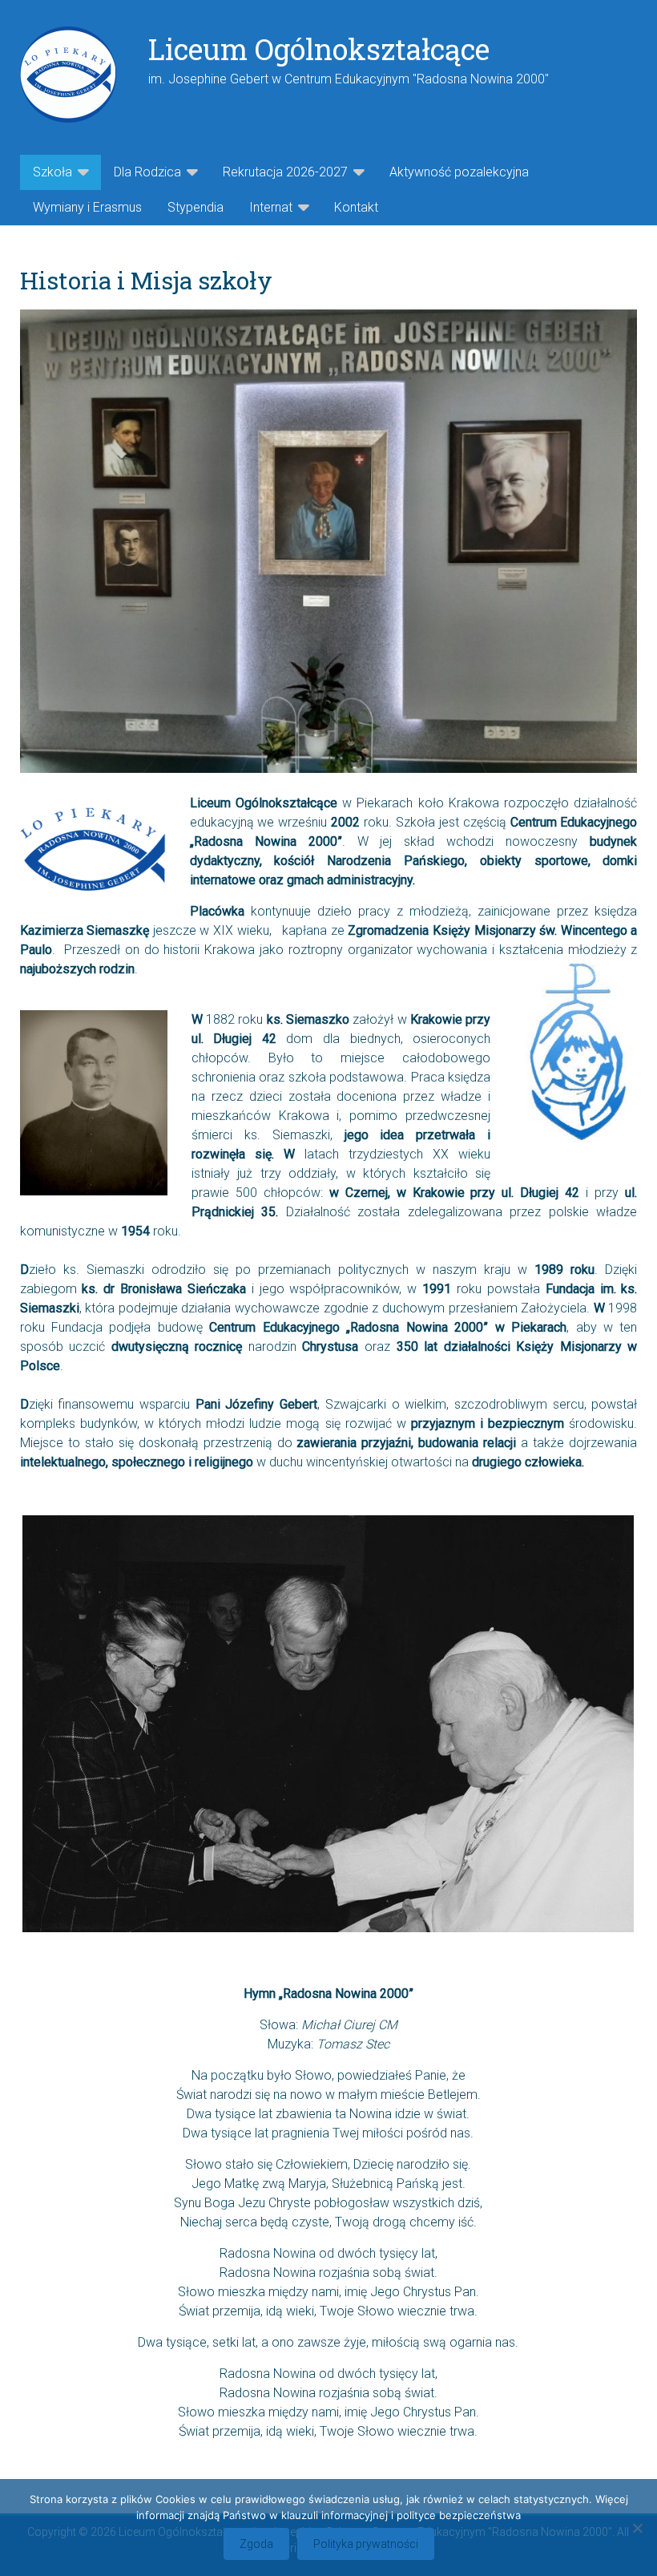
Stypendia (195, 207)
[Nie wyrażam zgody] (637, 2528)
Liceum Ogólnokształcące (319, 49)
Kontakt (356, 207)
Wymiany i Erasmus (87, 207)
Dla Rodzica (147, 172)
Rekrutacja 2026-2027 (285, 172)
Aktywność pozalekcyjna (459, 172)
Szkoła (52, 172)
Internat (271, 207)
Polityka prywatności (366, 2544)
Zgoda (256, 2544)
